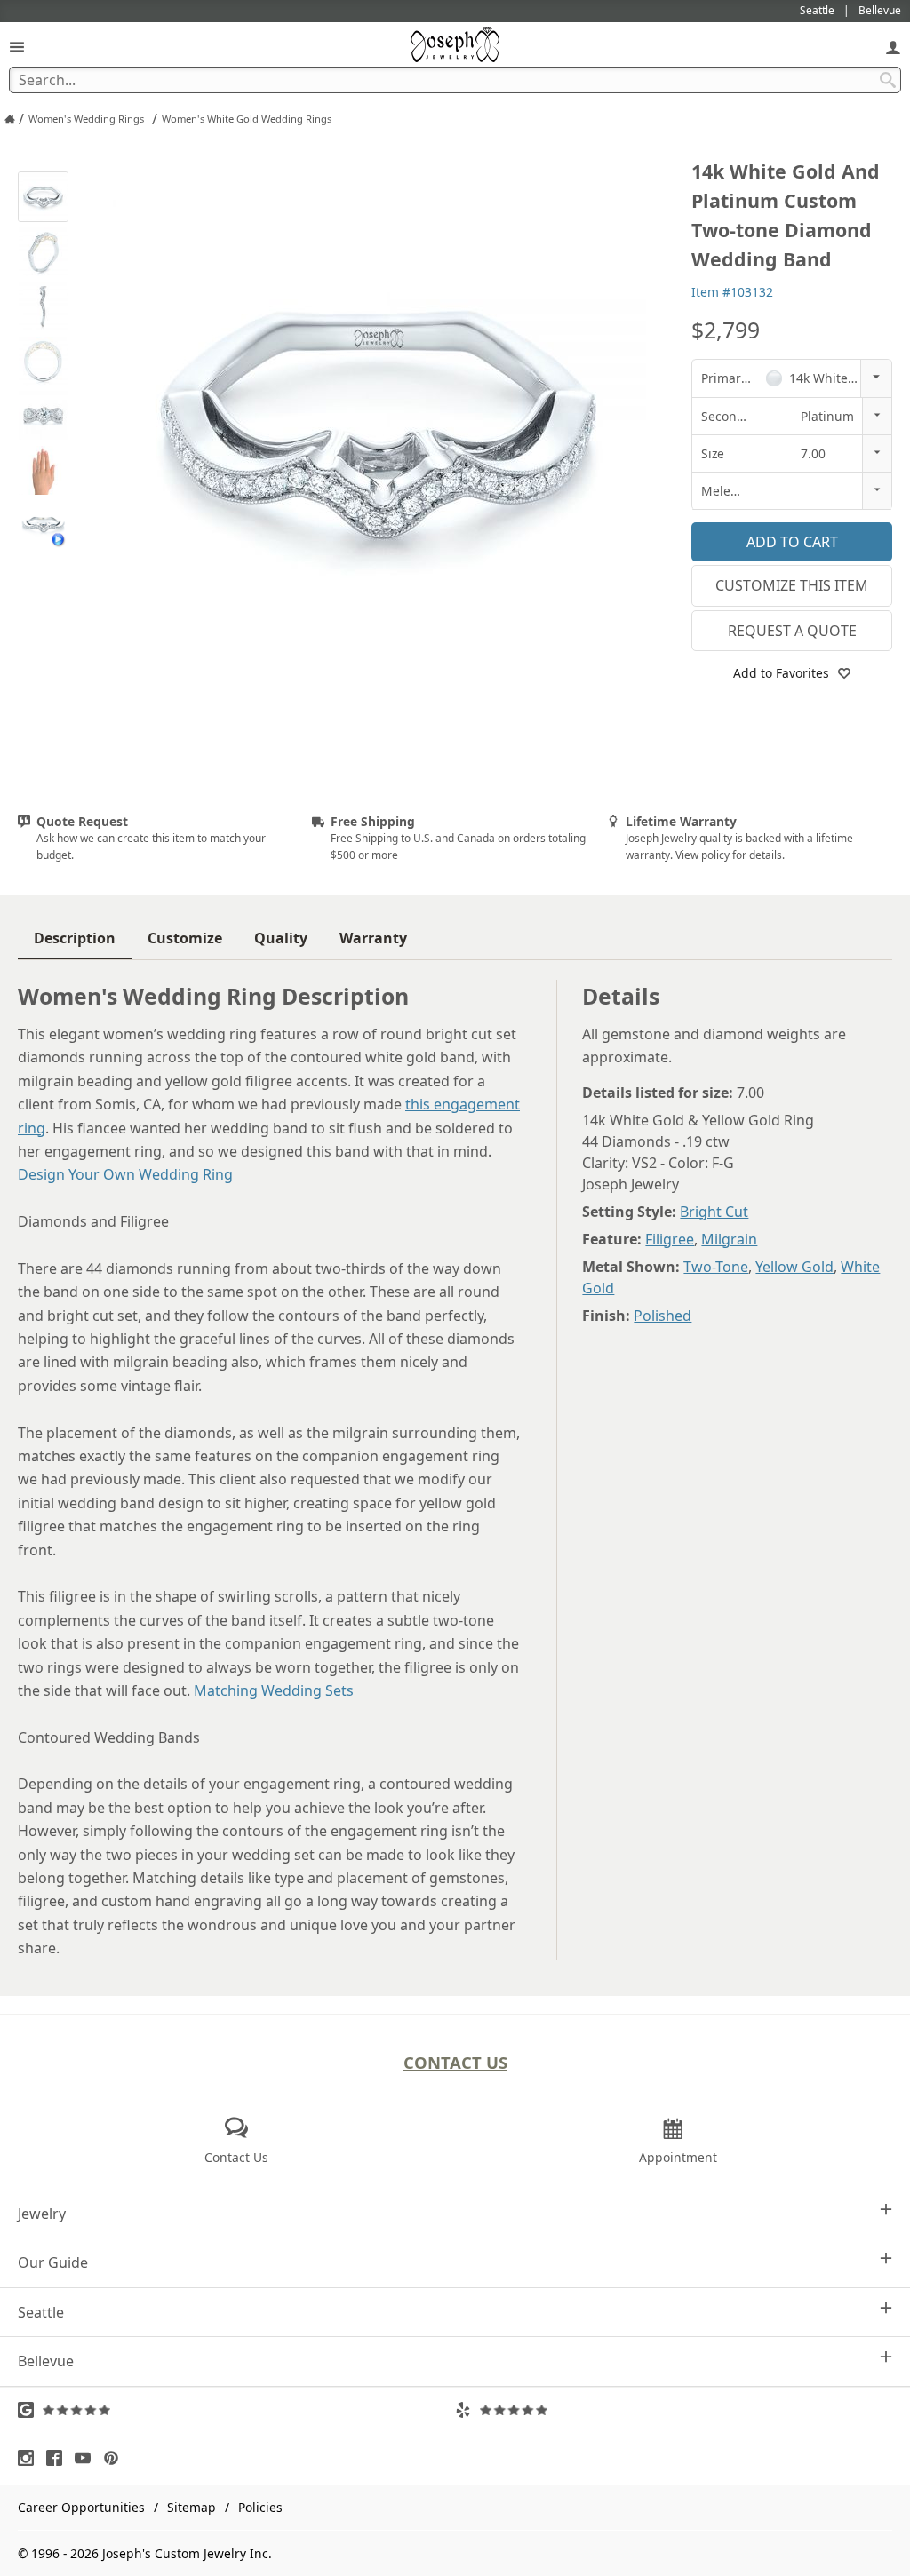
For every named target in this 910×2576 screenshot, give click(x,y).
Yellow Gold (794, 1267)
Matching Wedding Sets (274, 1690)
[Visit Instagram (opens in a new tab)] (30, 2458)
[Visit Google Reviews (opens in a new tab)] (236, 2410)
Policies (260, 2507)
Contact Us (455, 2062)
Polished (663, 1316)
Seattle (41, 2312)
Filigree (670, 1239)
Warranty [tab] (373, 938)
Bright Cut (714, 1212)
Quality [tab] (281, 938)
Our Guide (53, 2262)
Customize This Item (792, 585)
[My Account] (893, 47)
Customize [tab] (185, 938)
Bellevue (46, 2361)
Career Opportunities (81, 2507)
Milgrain (729, 1239)
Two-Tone (716, 1267)
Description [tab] (75, 938)
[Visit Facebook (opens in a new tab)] (59, 2458)
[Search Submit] (888, 80)
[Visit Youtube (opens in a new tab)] (87, 2458)
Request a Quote (792, 631)
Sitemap (192, 2507)
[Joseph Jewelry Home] (10, 119)
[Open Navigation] (17, 47)
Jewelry (42, 2214)
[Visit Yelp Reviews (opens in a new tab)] (674, 2410)
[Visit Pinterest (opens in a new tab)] (116, 2458)
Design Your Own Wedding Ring (125, 1174)
